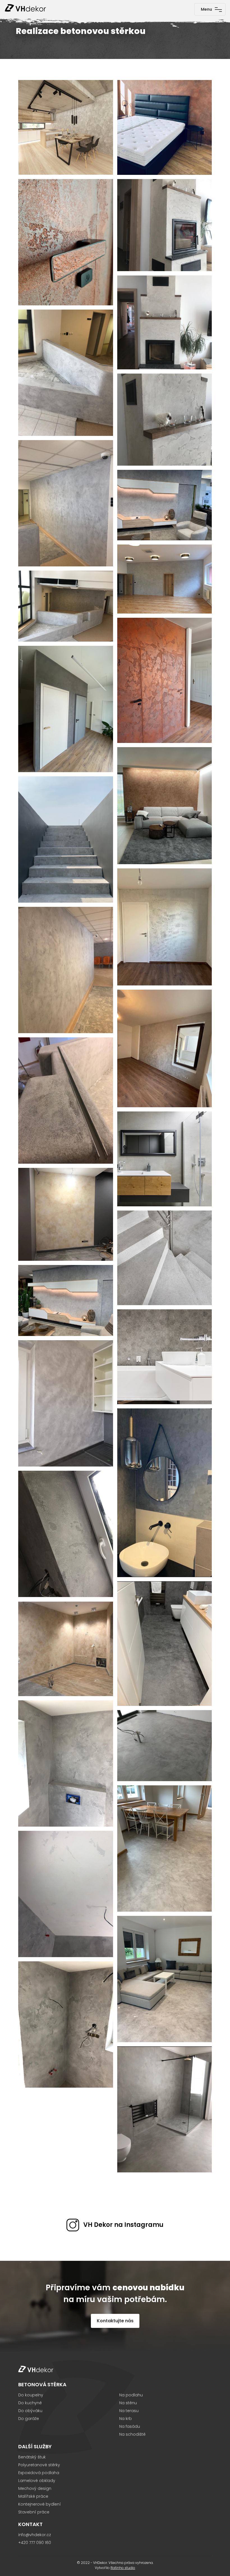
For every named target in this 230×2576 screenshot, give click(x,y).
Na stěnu (128, 2403)
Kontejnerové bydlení (40, 2504)
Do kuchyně (30, 2403)
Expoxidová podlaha (39, 2473)
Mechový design (35, 2488)
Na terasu (129, 2411)
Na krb (126, 2419)
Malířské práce (33, 2496)
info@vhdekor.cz (35, 2535)
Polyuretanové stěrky (39, 2465)
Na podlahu (131, 2395)
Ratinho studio (123, 2568)
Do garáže (29, 2419)
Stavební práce (34, 2512)
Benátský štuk (32, 2457)
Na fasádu (130, 2426)
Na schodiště (132, 2434)
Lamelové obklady (37, 2481)
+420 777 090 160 (35, 2543)
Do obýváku (30, 2411)
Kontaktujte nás (115, 2321)
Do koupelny (31, 2395)
